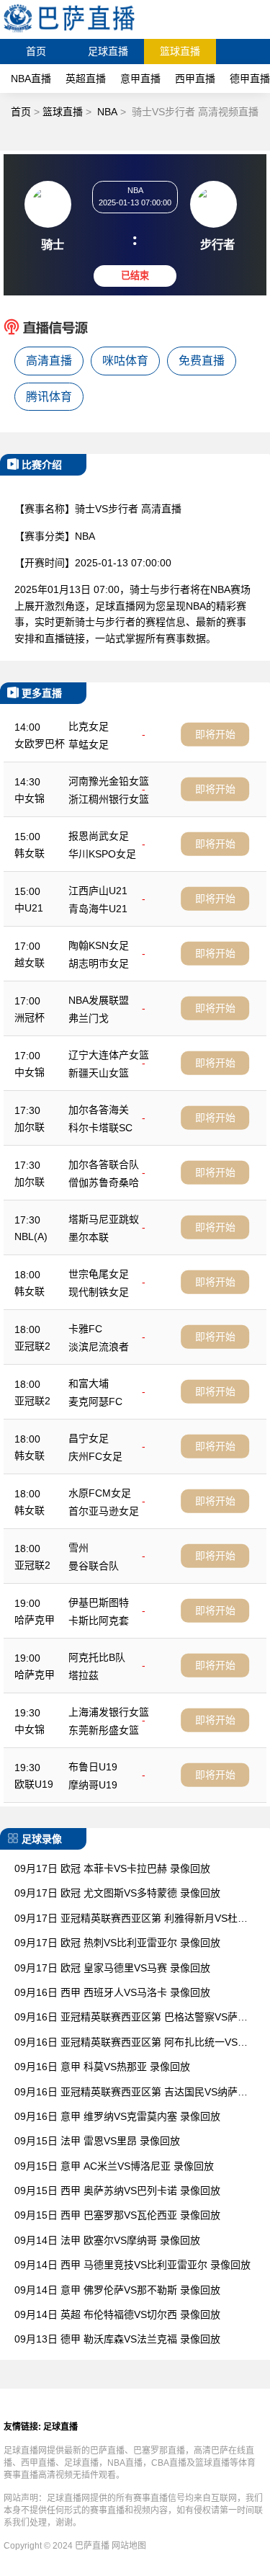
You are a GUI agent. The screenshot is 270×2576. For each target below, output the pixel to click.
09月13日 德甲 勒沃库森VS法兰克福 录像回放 (117, 2339)
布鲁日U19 (93, 1767)
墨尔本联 (89, 1237)
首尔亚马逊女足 (104, 1511)
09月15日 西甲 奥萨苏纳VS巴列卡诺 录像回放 (117, 2191)
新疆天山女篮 (99, 1073)
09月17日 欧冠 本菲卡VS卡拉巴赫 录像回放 (112, 1868)
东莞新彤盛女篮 (104, 1730)
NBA (107, 112)
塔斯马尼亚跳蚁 (104, 1219)
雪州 (78, 1548)
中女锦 (30, 798)
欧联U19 (34, 1784)
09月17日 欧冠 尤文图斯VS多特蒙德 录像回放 (117, 1893)
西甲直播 (195, 79)
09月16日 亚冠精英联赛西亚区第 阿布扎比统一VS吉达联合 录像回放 (131, 2043)
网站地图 (129, 2546)
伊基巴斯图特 (99, 1603)
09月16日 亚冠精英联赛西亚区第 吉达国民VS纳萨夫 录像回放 (131, 2093)
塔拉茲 (84, 1675)
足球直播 (108, 51)
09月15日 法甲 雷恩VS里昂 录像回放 (97, 2141)
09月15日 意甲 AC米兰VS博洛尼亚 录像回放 (114, 2166)
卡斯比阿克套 (99, 1621)
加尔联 (30, 1127)
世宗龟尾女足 (99, 1274)
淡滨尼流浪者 (99, 1347)
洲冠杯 (30, 1017)
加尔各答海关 (99, 1110)
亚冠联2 (32, 1346)
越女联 (30, 963)
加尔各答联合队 (104, 1164)
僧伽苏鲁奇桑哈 (104, 1182)
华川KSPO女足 (102, 854)
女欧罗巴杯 (40, 744)
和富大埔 (89, 1383)
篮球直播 (180, 51)
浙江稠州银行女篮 (109, 799)
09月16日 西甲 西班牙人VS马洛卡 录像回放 (112, 1992)
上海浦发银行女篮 (109, 1712)
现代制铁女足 (99, 1292)
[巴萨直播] (69, 32)
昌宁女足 (89, 1438)
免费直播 (202, 361)
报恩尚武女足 (99, 836)
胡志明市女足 (99, 963)
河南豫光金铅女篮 (109, 781)
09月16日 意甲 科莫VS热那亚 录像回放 (102, 2067)
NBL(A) (31, 1236)
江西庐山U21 (98, 891)
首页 (36, 51)
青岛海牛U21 (98, 909)
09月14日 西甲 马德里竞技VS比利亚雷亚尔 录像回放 (132, 2265)
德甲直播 (250, 79)
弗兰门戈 (89, 1018)
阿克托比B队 (97, 1657)
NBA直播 (31, 79)
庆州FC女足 (95, 1456)
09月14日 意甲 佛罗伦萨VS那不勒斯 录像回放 (117, 2290)
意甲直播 (140, 79)
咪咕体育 (125, 361)
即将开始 (215, 734)
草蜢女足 (89, 744)
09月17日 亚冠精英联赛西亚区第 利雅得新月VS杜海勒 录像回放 (131, 1919)
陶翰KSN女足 (99, 945)
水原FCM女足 (100, 1493)
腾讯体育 (49, 397)
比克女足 (89, 726)
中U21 (29, 908)
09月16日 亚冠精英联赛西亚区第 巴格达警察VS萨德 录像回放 (131, 2018)
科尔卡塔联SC (100, 1128)
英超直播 (86, 79)
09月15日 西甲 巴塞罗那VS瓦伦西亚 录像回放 (117, 2215)
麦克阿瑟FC (95, 1401)
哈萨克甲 (35, 1620)
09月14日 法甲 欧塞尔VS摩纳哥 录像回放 (107, 2240)
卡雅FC (85, 1329)
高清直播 (49, 361)
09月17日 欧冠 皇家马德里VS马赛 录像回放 (112, 1968)
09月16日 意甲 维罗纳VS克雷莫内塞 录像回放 (117, 2116)
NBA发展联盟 (99, 1000)
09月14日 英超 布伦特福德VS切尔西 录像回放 (117, 2314)
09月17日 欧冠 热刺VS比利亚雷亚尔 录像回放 (117, 1943)
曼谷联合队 (94, 1566)
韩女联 (30, 853)
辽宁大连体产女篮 (109, 1055)
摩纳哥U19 (93, 1785)
